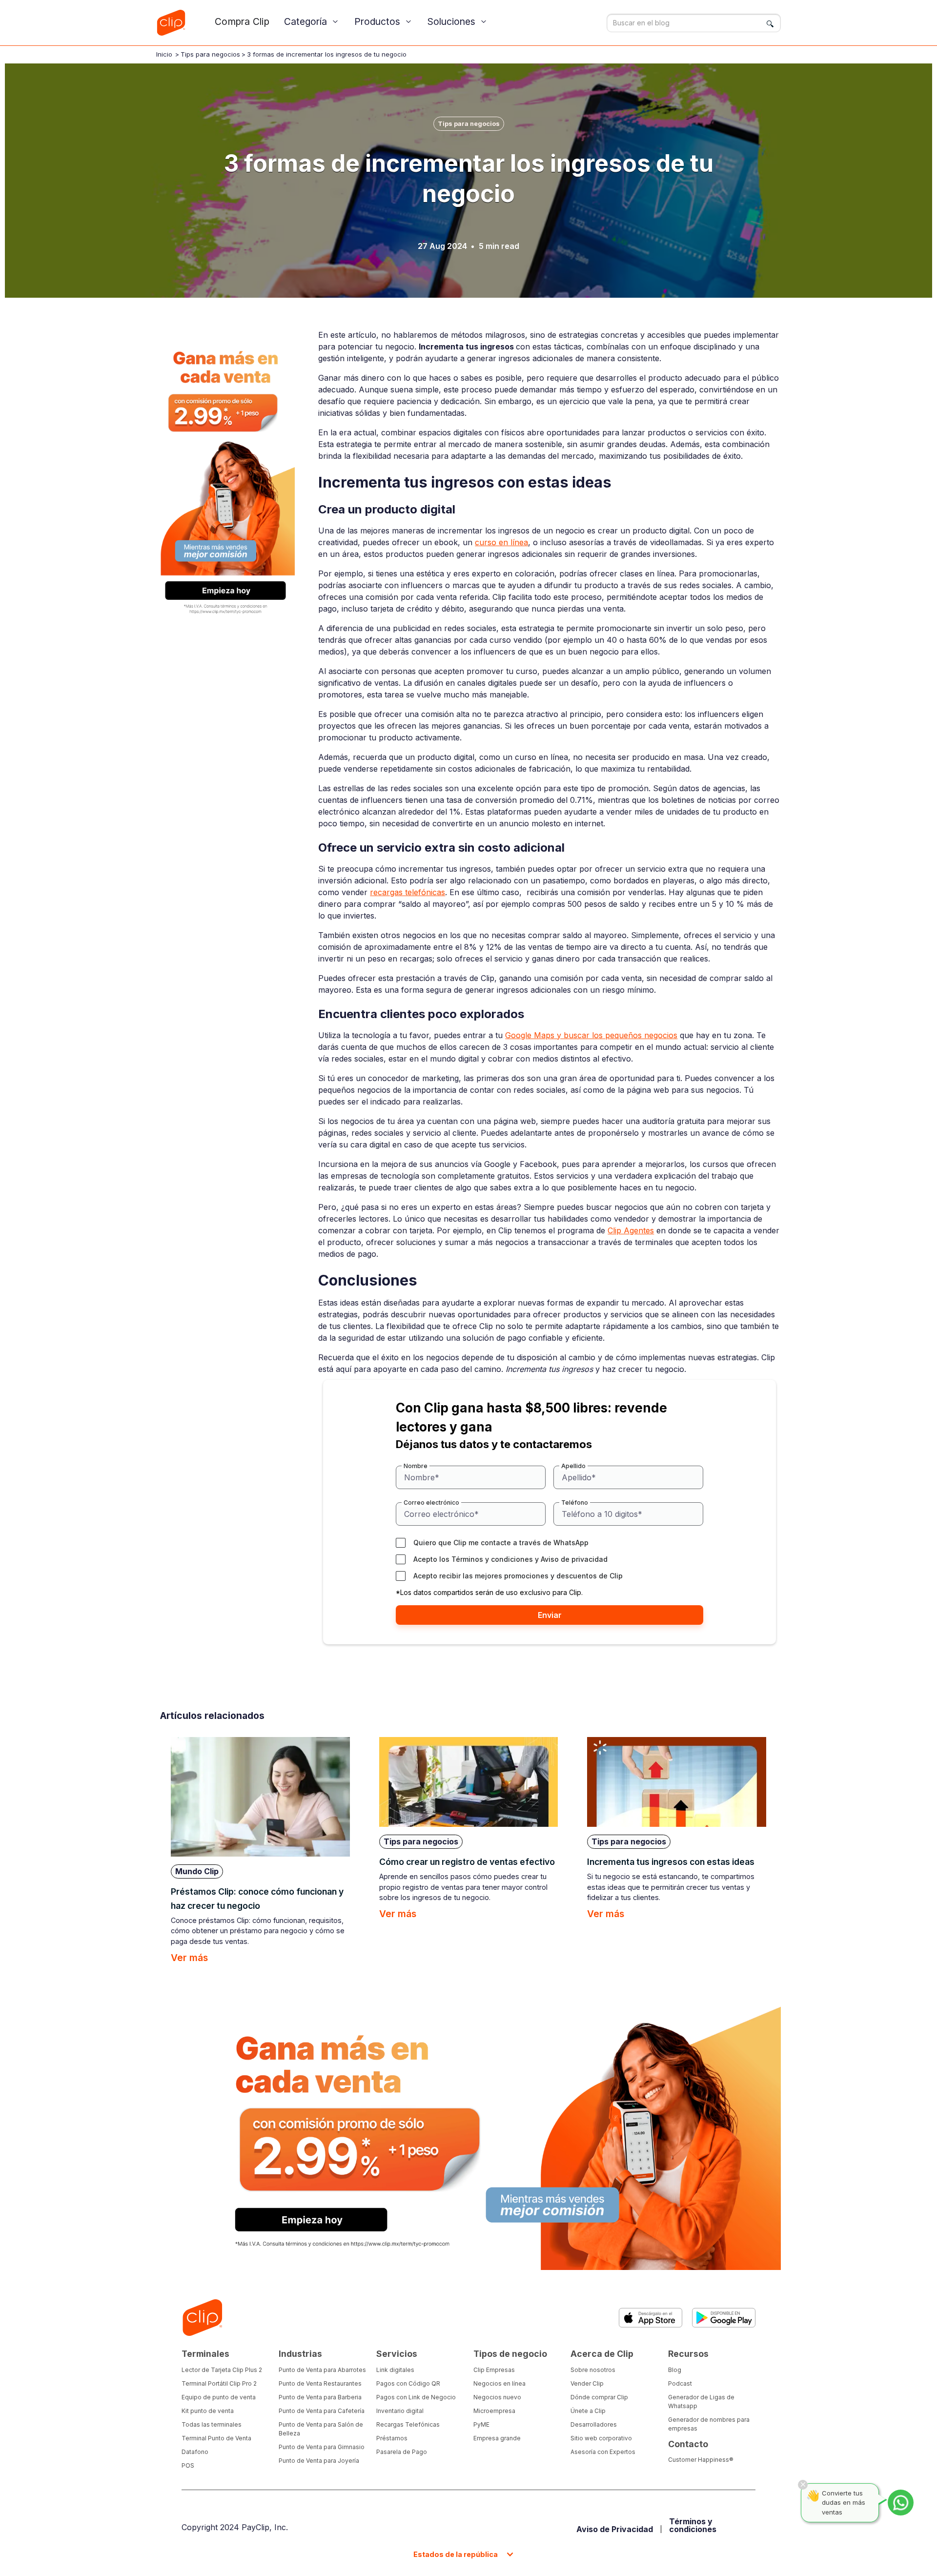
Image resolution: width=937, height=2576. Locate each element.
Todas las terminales (212, 2424)
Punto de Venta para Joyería (319, 2461)
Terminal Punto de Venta (216, 2438)
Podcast (680, 2383)
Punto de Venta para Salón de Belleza (321, 2429)
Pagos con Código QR (408, 2383)
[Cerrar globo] (803, 2485)
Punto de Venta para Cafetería (322, 2411)
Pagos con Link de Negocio (416, 2397)
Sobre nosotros (593, 2370)
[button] (312, 22)
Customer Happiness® (701, 2460)
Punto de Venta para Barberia (320, 2397)
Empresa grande (497, 2438)
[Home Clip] (202, 2318)
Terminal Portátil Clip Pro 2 (219, 2383)
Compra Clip (242, 21)
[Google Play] (724, 2318)
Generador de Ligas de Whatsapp (701, 2402)
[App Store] (651, 2318)
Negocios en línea (499, 2383)
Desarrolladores (594, 2424)
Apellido (573, 1466)
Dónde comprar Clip (599, 2397)
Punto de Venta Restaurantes (320, 2383)
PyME (481, 2424)
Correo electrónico (431, 1503)
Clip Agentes (631, 1230)
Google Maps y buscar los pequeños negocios (591, 1035)
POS (188, 2465)
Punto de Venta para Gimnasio (322, 2447)
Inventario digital (400, 2411)
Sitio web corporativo (601, 2438)
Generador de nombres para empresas (709, 2424)
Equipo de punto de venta (219, 2397)
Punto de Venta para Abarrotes (322, 2370)
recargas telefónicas (407, 892)
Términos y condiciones (492, 1559)
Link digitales (395, 2370)
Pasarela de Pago (402, 2452)
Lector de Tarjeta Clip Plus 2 (222, 2370)
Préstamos (392, 2438)
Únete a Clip (588, 2411)
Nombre (416, 1466)
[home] (171, 23)
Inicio (164, 54)
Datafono (195, 2452)
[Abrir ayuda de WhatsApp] (901, 2503)
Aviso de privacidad (574, 1559)
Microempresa (494, 2411)
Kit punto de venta (208, 2411)
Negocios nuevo (497, 2397)
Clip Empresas (494, 2370)
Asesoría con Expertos (603, 2452)
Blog (675, 2370)
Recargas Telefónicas (408, 2424)
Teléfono (575, 1503)
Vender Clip (587, 2383)
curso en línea (501, 542)
